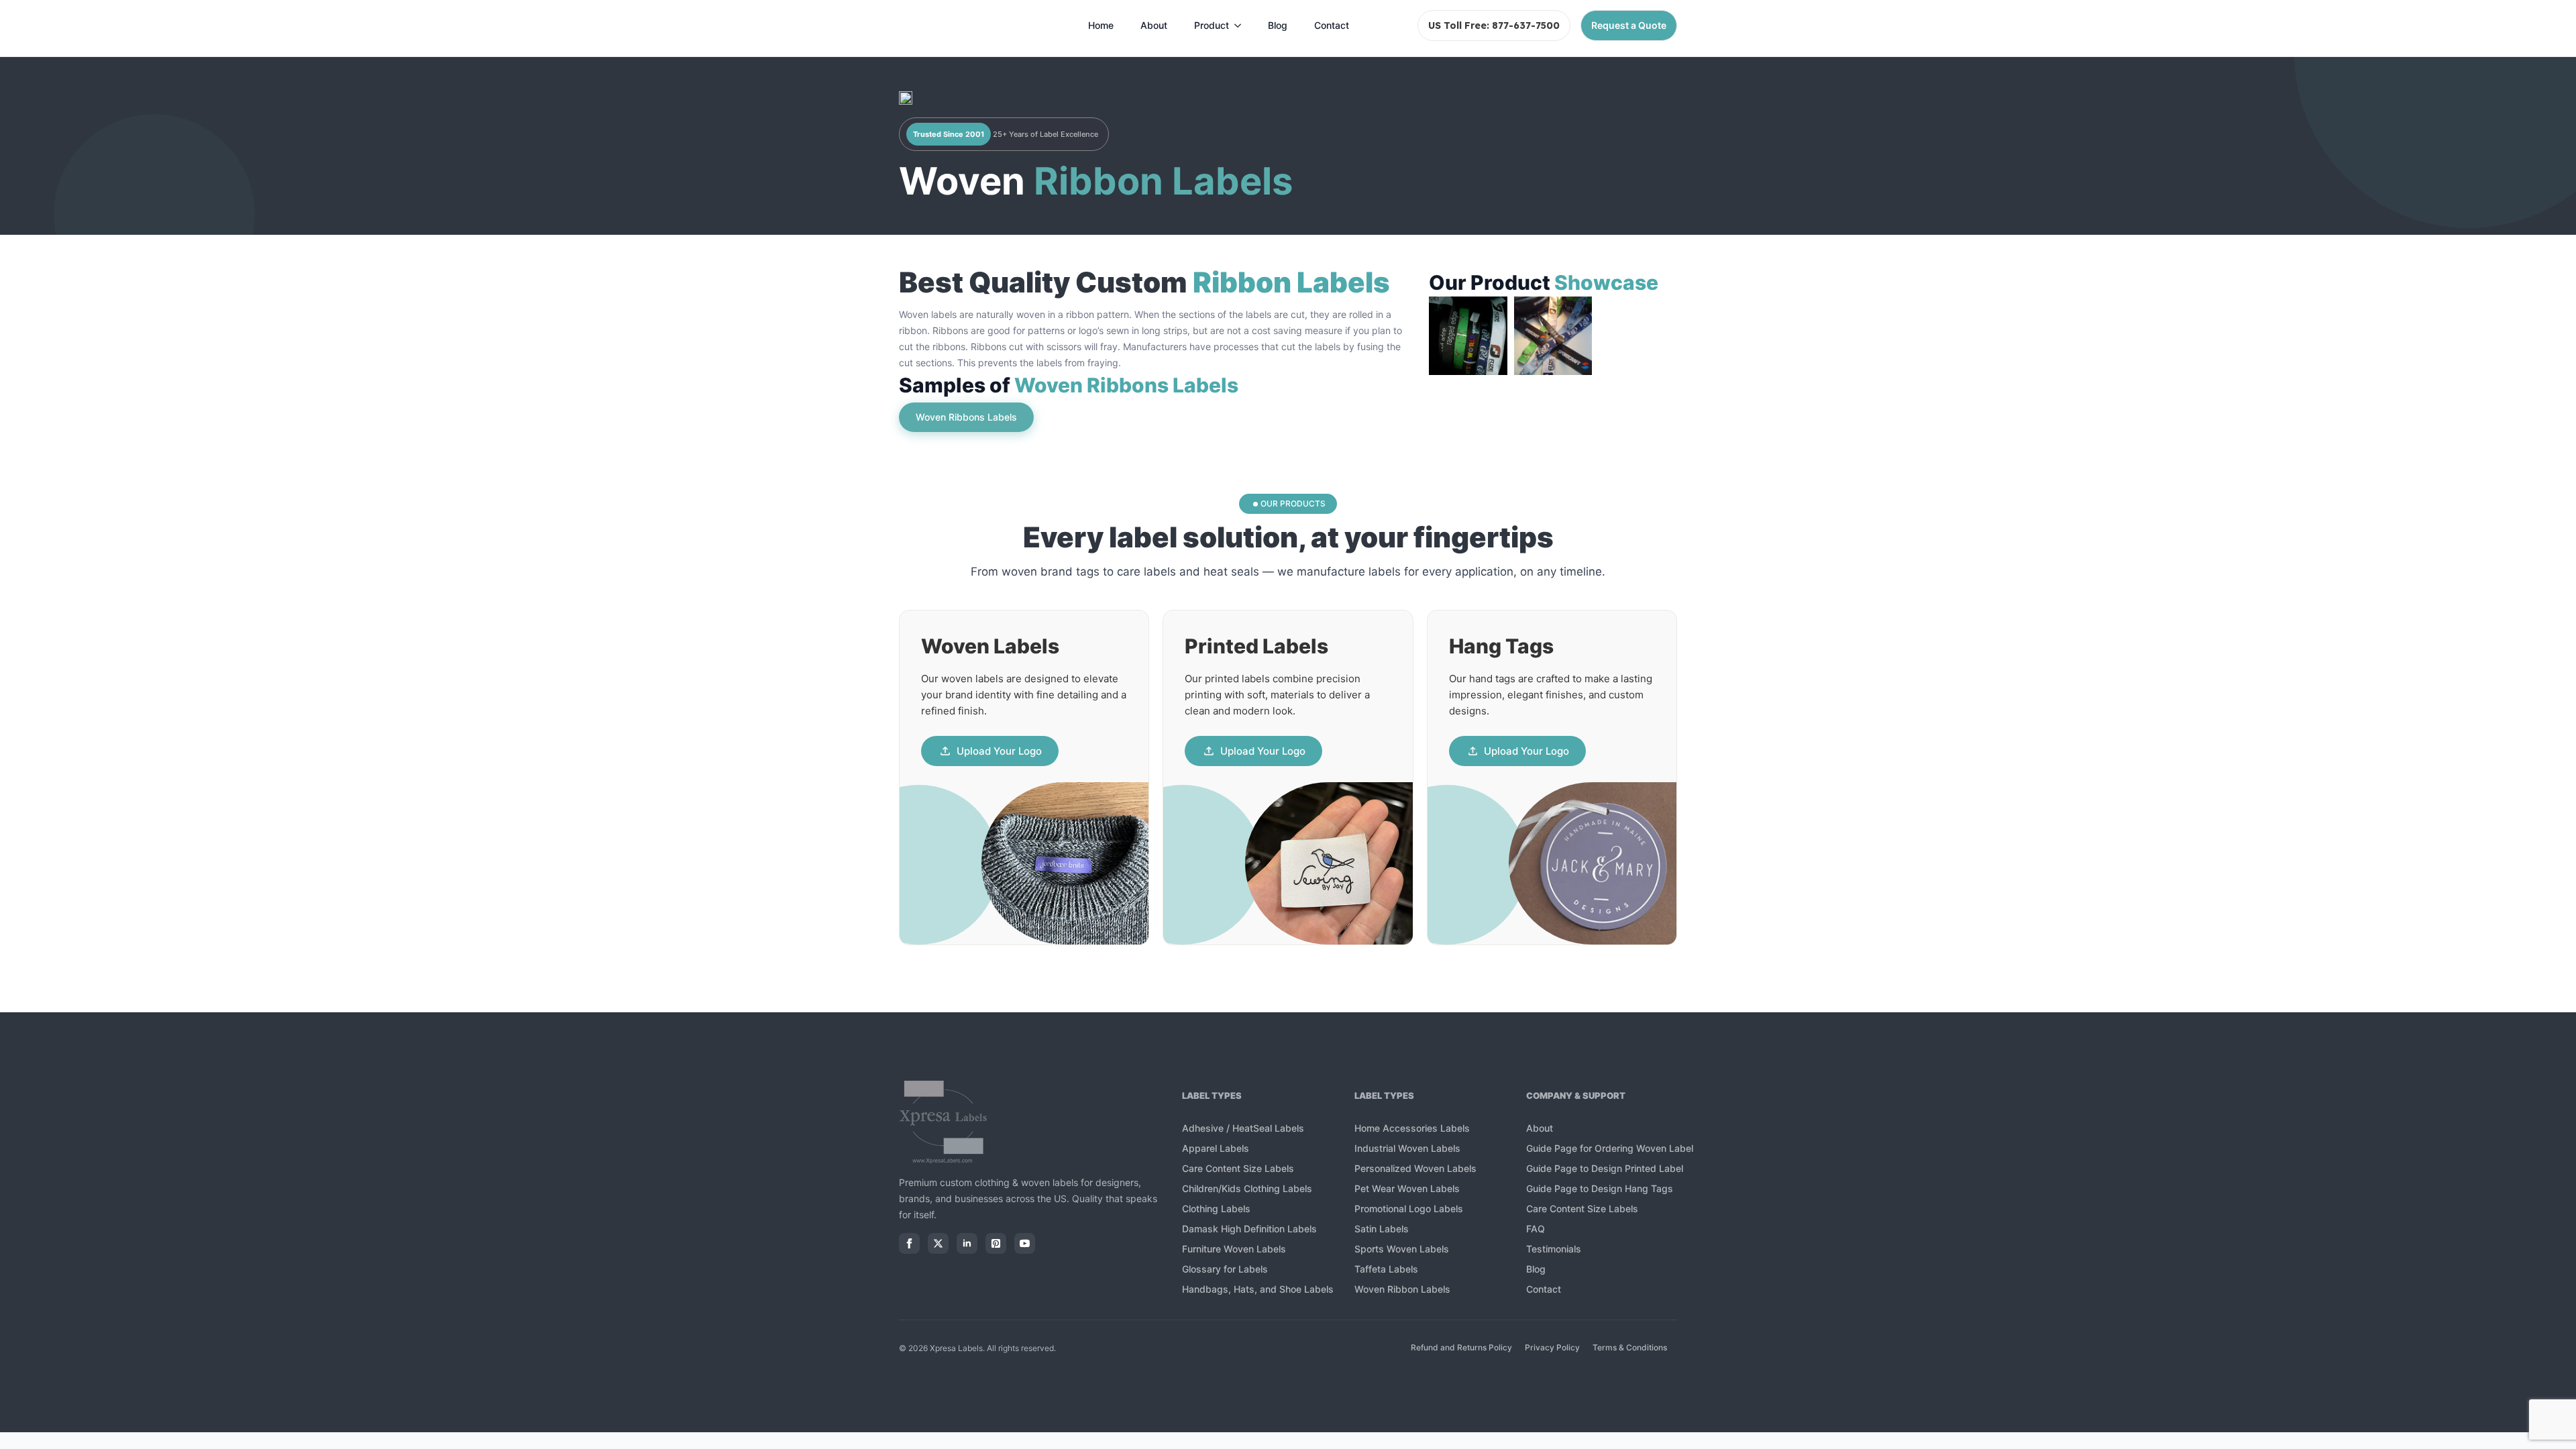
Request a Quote (1629, 25)
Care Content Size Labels (1238, 1168)
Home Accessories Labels (1412, 1128)
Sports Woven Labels (1402, 1249)
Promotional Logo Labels (1409, 1209)
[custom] (996, 1243)
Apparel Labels (1216, 1148)
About (1154, 25)
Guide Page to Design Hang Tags (1600, 1188)
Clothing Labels (1216, 1209)
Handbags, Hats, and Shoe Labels (1259, 1289)
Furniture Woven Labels (1234, 1249)
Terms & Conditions (1630, 1347)
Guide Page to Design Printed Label (1605, 1168)
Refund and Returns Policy (1461, 1347)
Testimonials (1554, 1249)
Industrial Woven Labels (1407, 1148)
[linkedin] (967, 1243)
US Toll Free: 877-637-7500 (1494, 25)
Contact (1332, 25)
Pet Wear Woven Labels (1407, 1188)
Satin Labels (1382, 1229)
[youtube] (1025, 1243)
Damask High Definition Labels (1249, 1229)
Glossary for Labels (1225, 1269)
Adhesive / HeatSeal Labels (1243, 1128)
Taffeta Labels (1386, 1269)
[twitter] (938, 1243)
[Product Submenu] (1242, 25)
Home (1101, 25)
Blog (1278, 25)
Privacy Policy (1552, 1347)
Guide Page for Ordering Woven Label (1610, 1148)
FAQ (1536, 1229)
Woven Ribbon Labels (1402, 1289)
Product (1212, 25)
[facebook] (909, 1243)
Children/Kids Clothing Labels (1247, 1188)
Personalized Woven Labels (1415, 1168)
